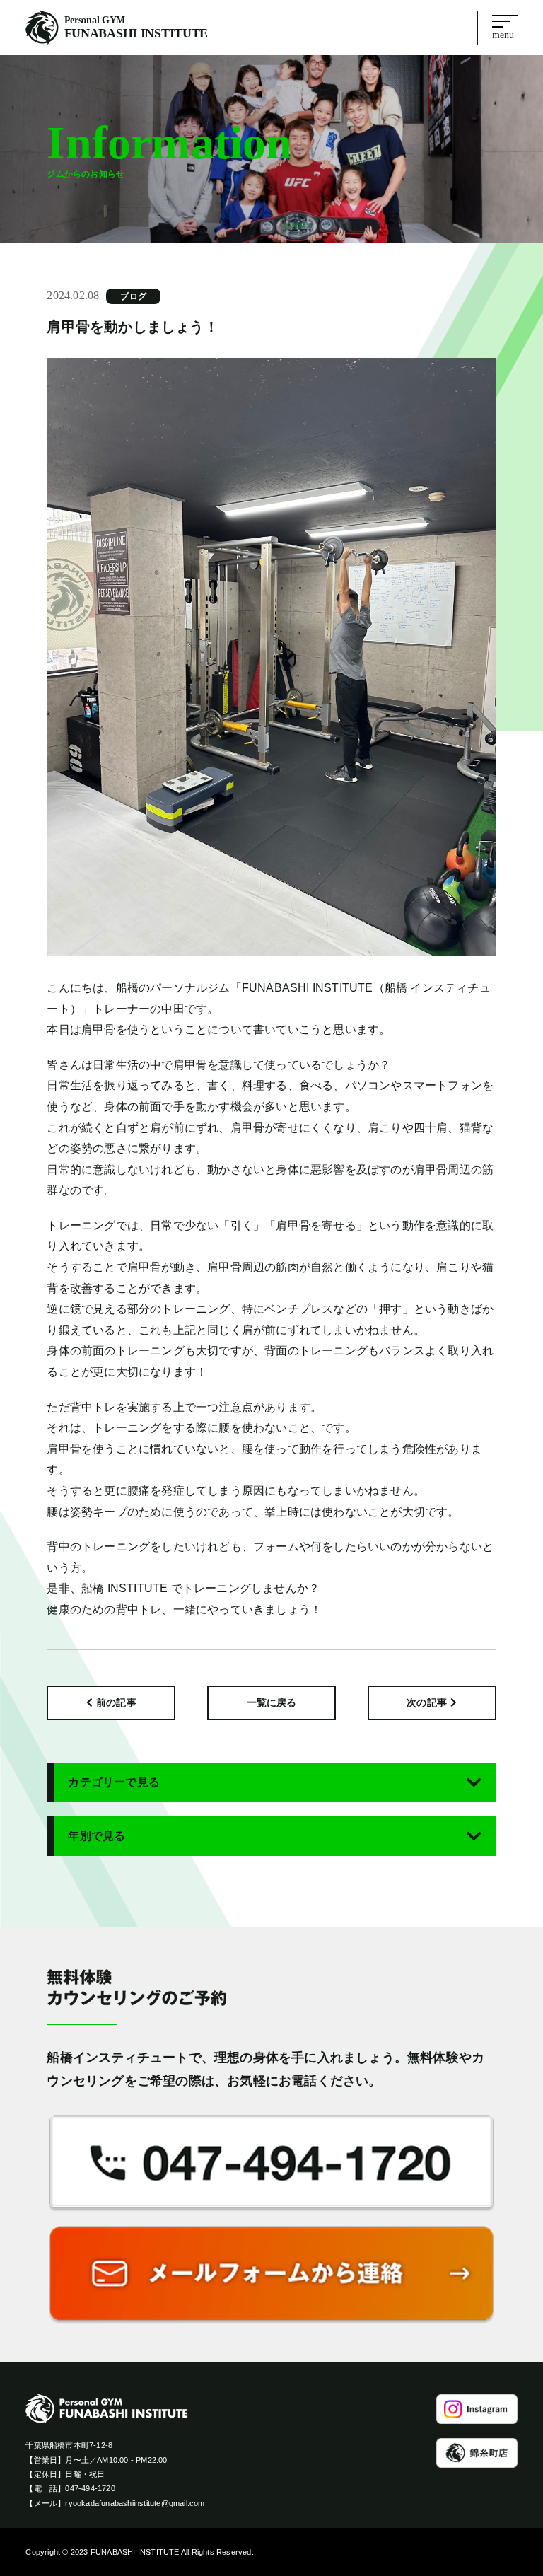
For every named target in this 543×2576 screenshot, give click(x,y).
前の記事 (116, 1702)
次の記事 (427, 1702)
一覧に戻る (272, 1702)
